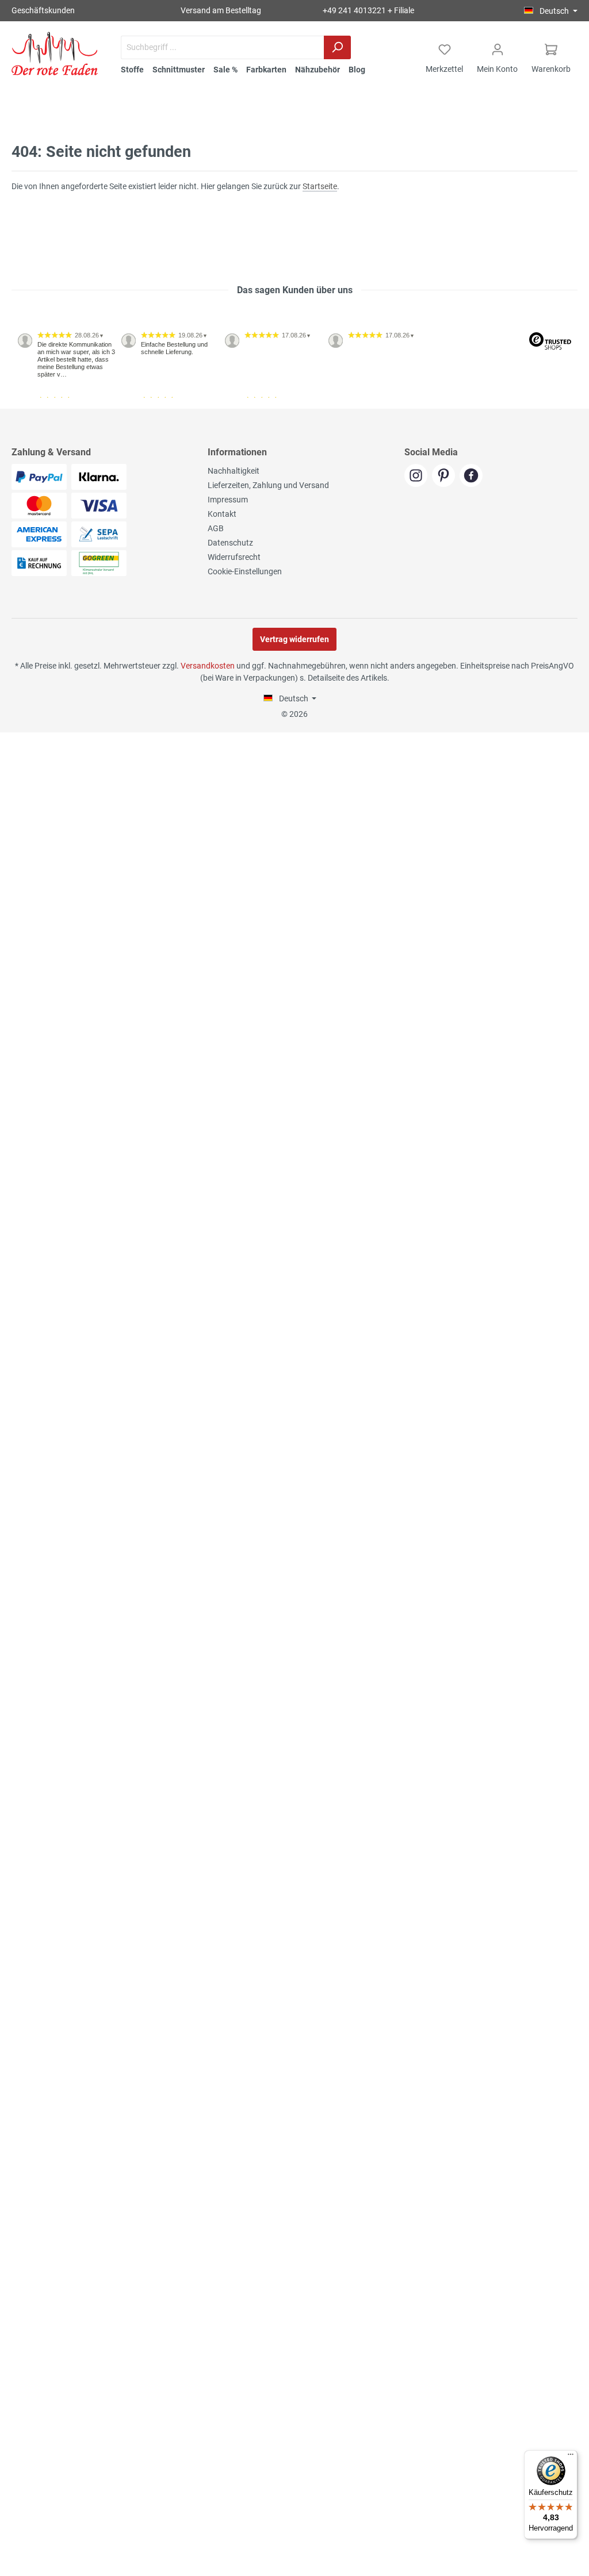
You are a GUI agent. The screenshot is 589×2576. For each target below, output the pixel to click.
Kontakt (222, 514)
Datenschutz (230, 543)
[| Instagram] (418, 477)
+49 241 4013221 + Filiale (368, 10)
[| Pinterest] (446, 477)
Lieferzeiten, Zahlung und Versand (268, 485)
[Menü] (571, 2457)
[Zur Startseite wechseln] (55, 53)
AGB (216, 528)
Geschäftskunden (43, 10)
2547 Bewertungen (47, 404)
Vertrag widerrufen (294, 639)
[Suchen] (337, 47)
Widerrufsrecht (234, 557)
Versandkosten (208, 666)
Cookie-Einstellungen (245, 571)
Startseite (320, 186)
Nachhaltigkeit (234, 471)
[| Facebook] (473, 477)
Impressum (228, 500)
